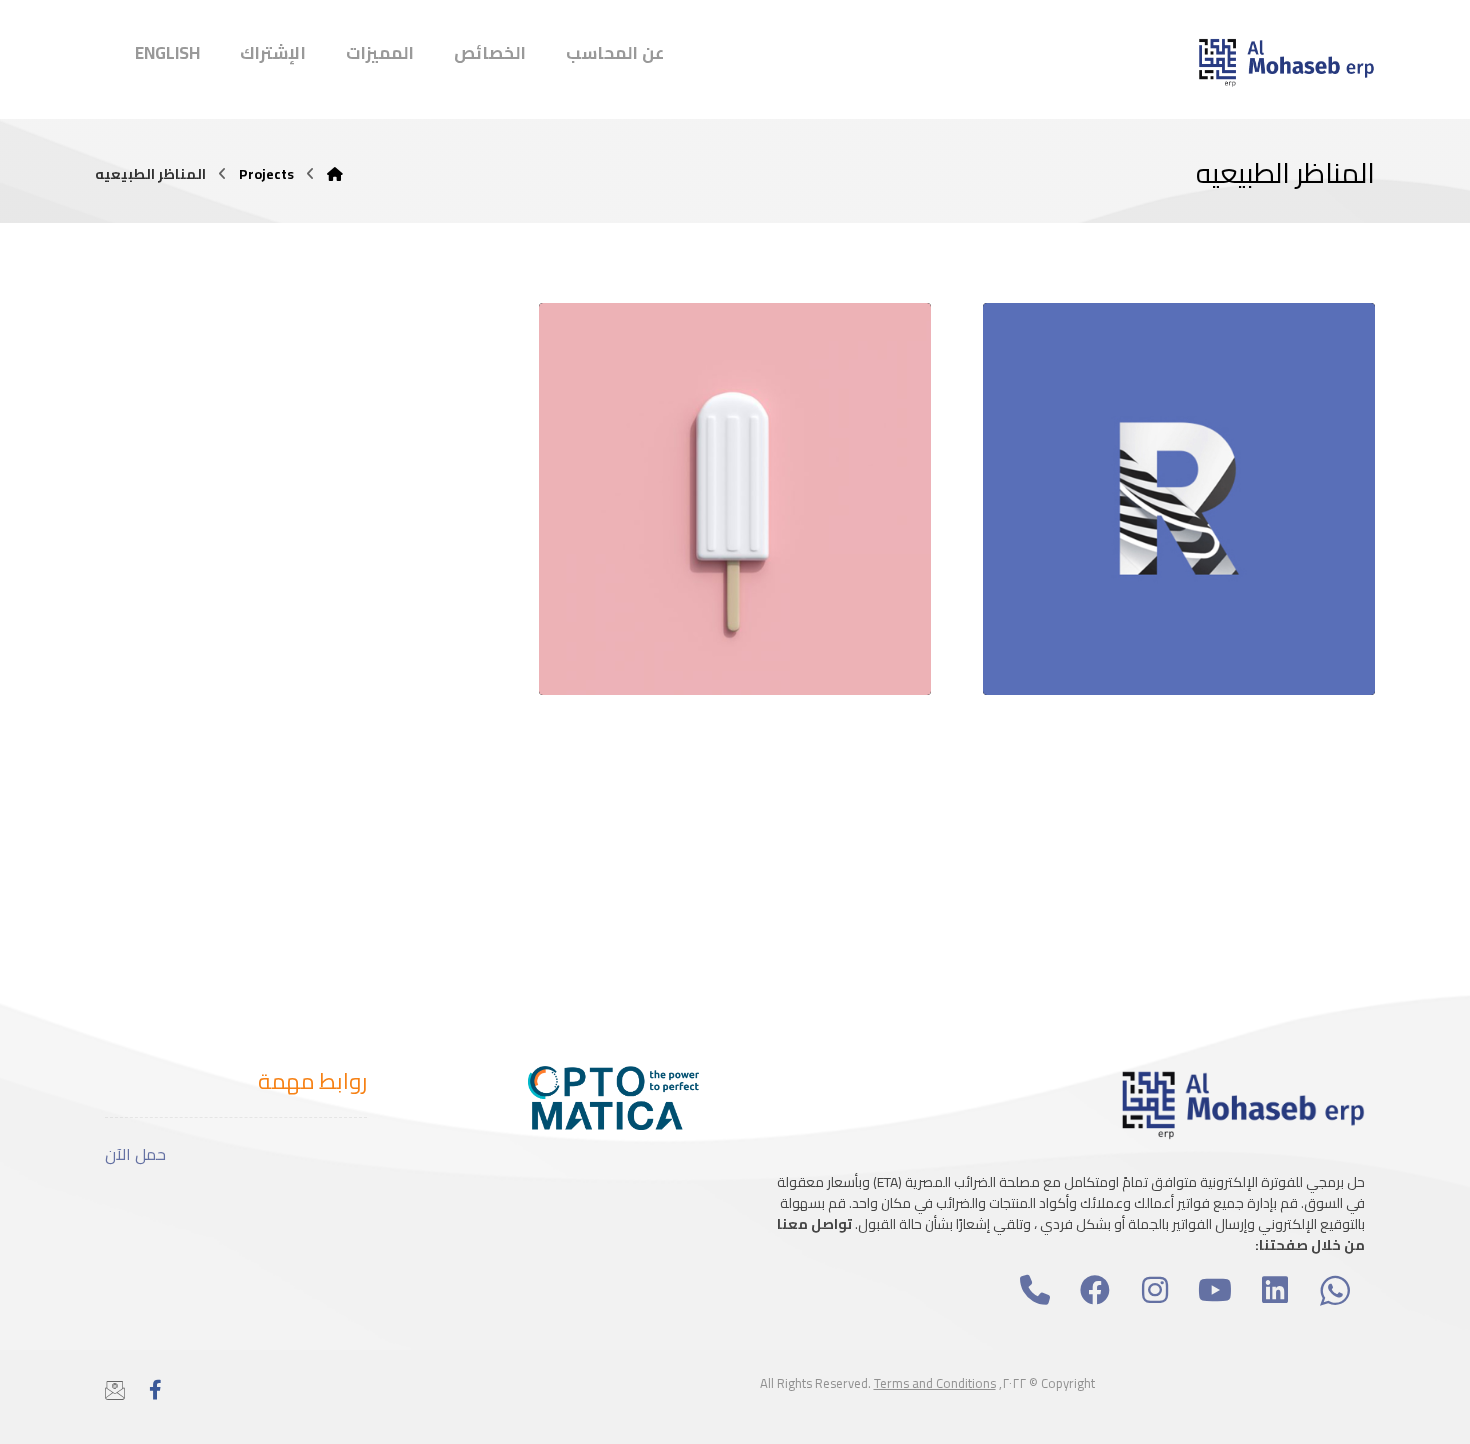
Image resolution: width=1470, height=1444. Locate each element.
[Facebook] (155, 1390)
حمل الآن (135, 1154)
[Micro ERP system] (1285, 62)
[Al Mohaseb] (335, 174)
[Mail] (115, 1390)
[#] (1035, 1290)
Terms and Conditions (935, 1383)
